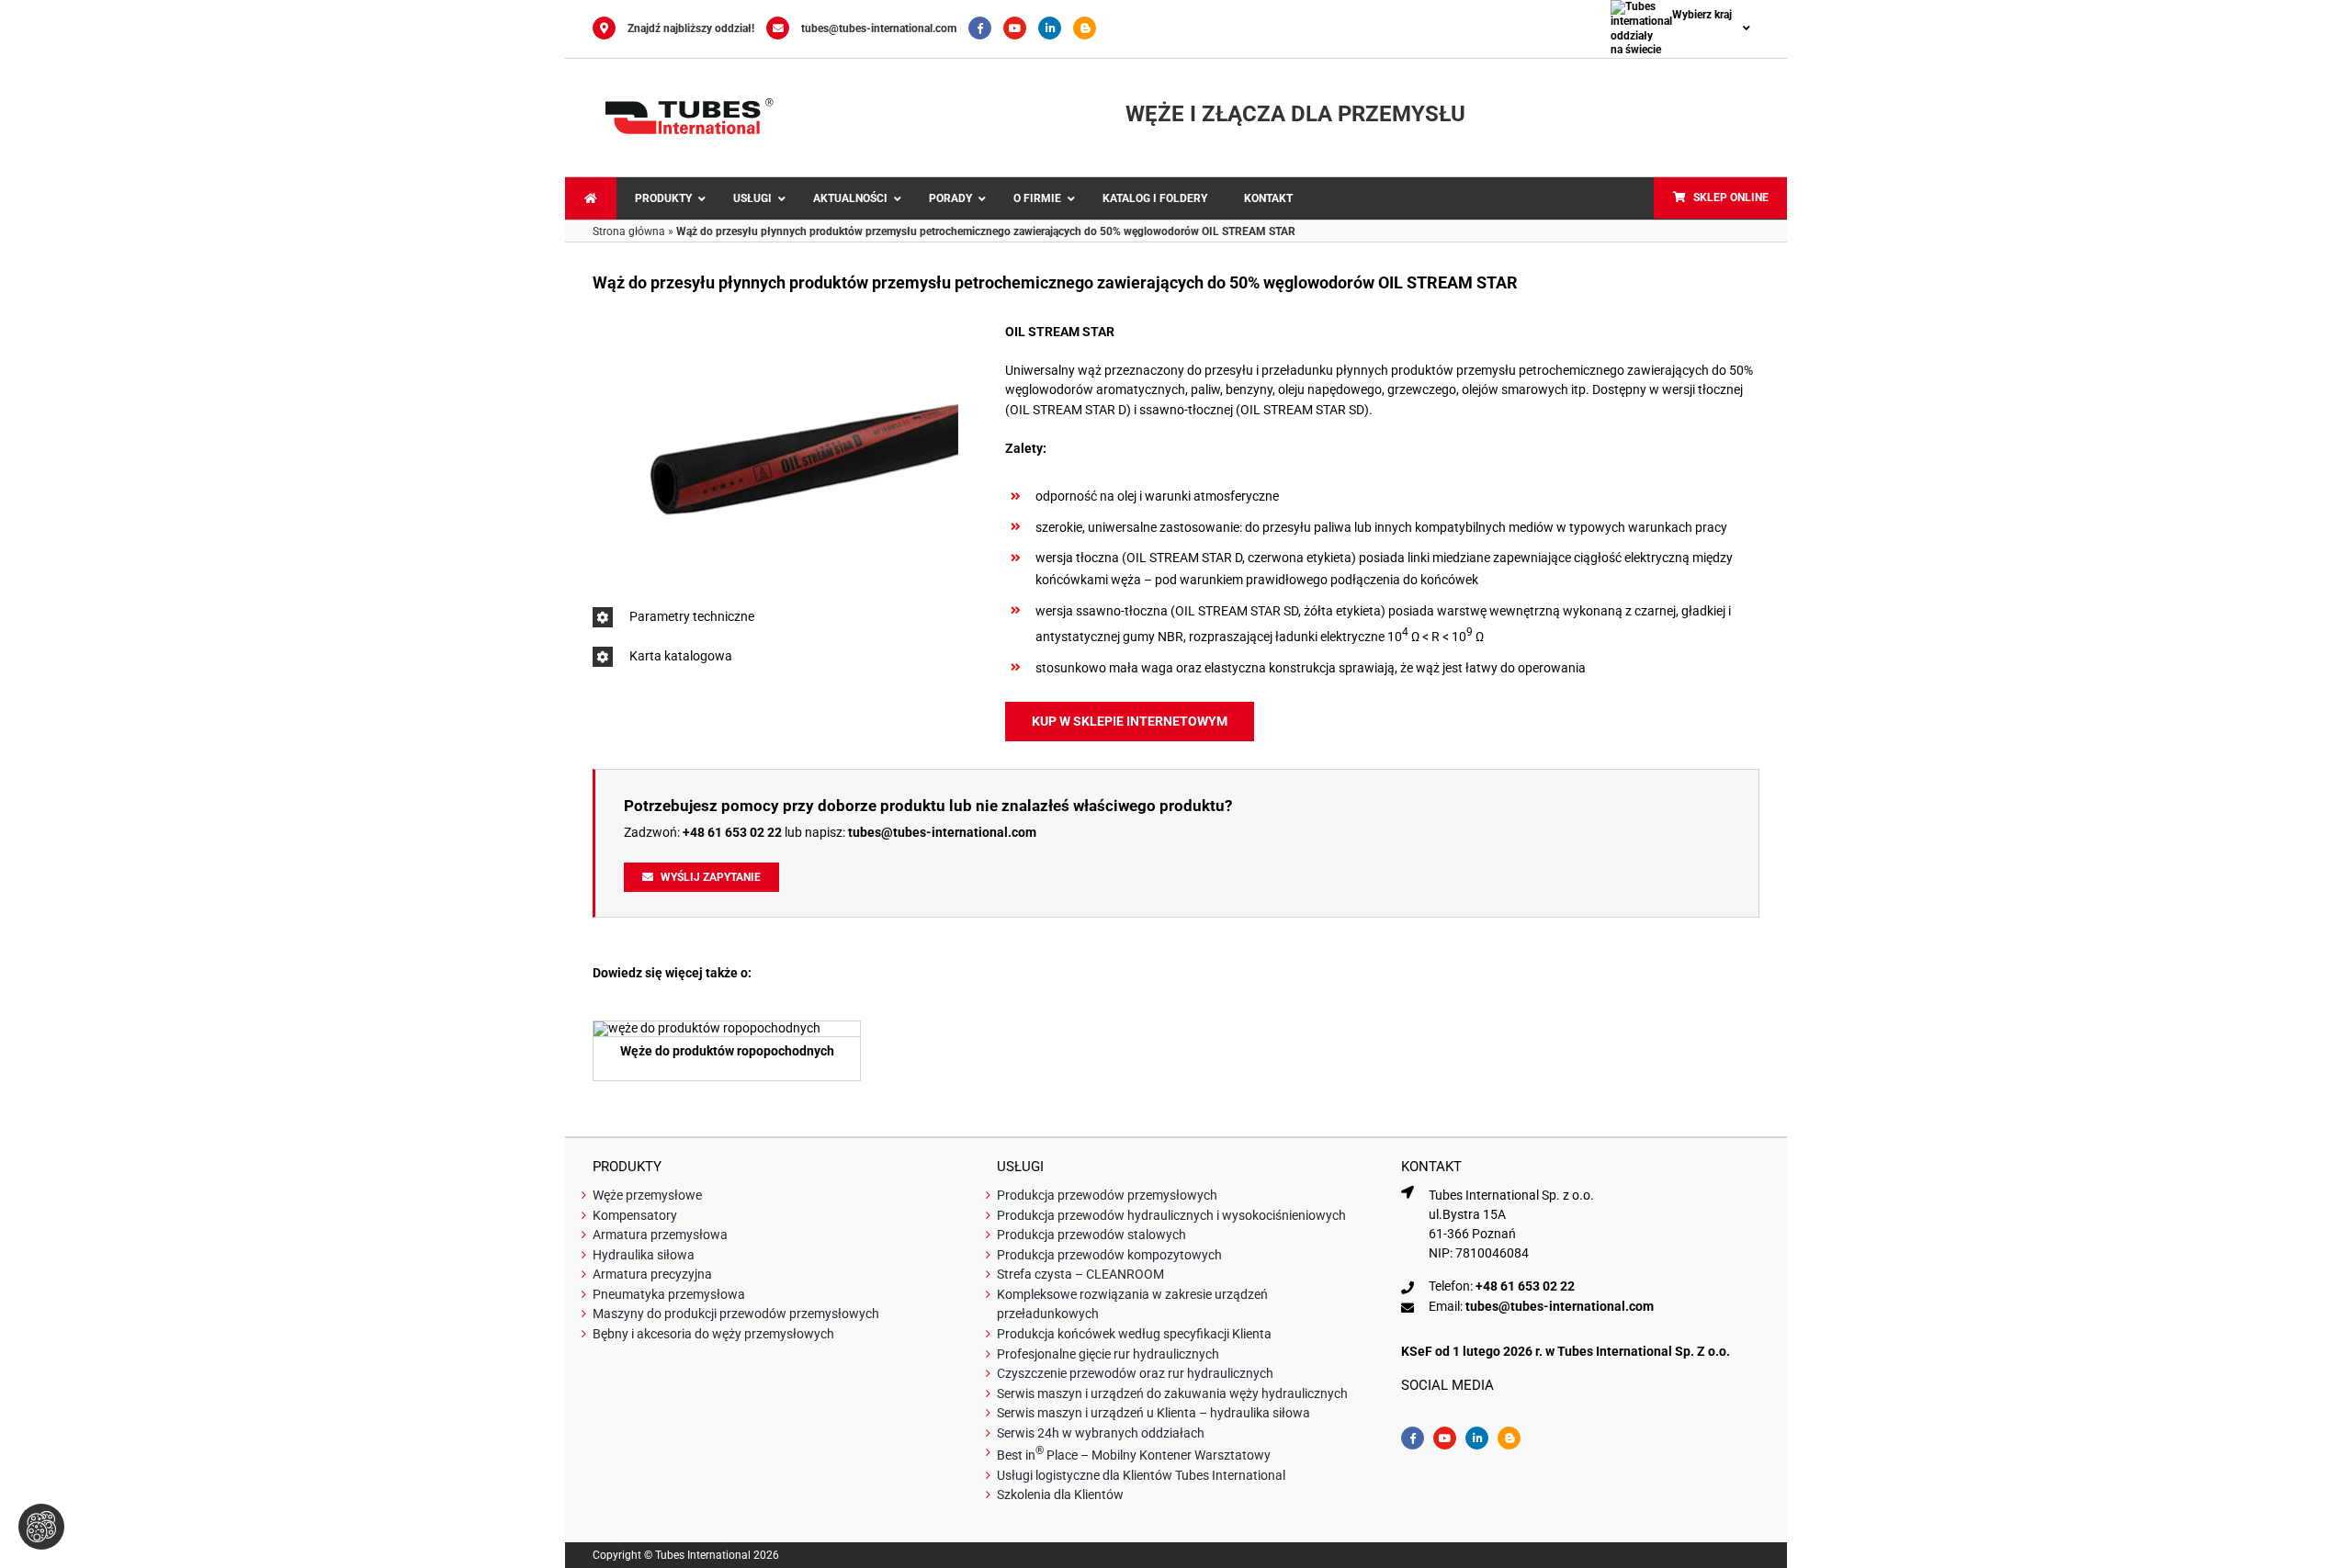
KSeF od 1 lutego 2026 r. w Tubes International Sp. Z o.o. (1566, 1351)
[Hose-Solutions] (1089, 28)
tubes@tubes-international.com (879, 28)
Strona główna (629, 231)
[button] (775, 617)
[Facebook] (986, 28)
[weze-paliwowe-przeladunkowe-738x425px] (707, 1028)
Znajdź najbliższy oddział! (691, 28)
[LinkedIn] (1056, 28)
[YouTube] (1021, 28)
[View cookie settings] (41, 1527)
